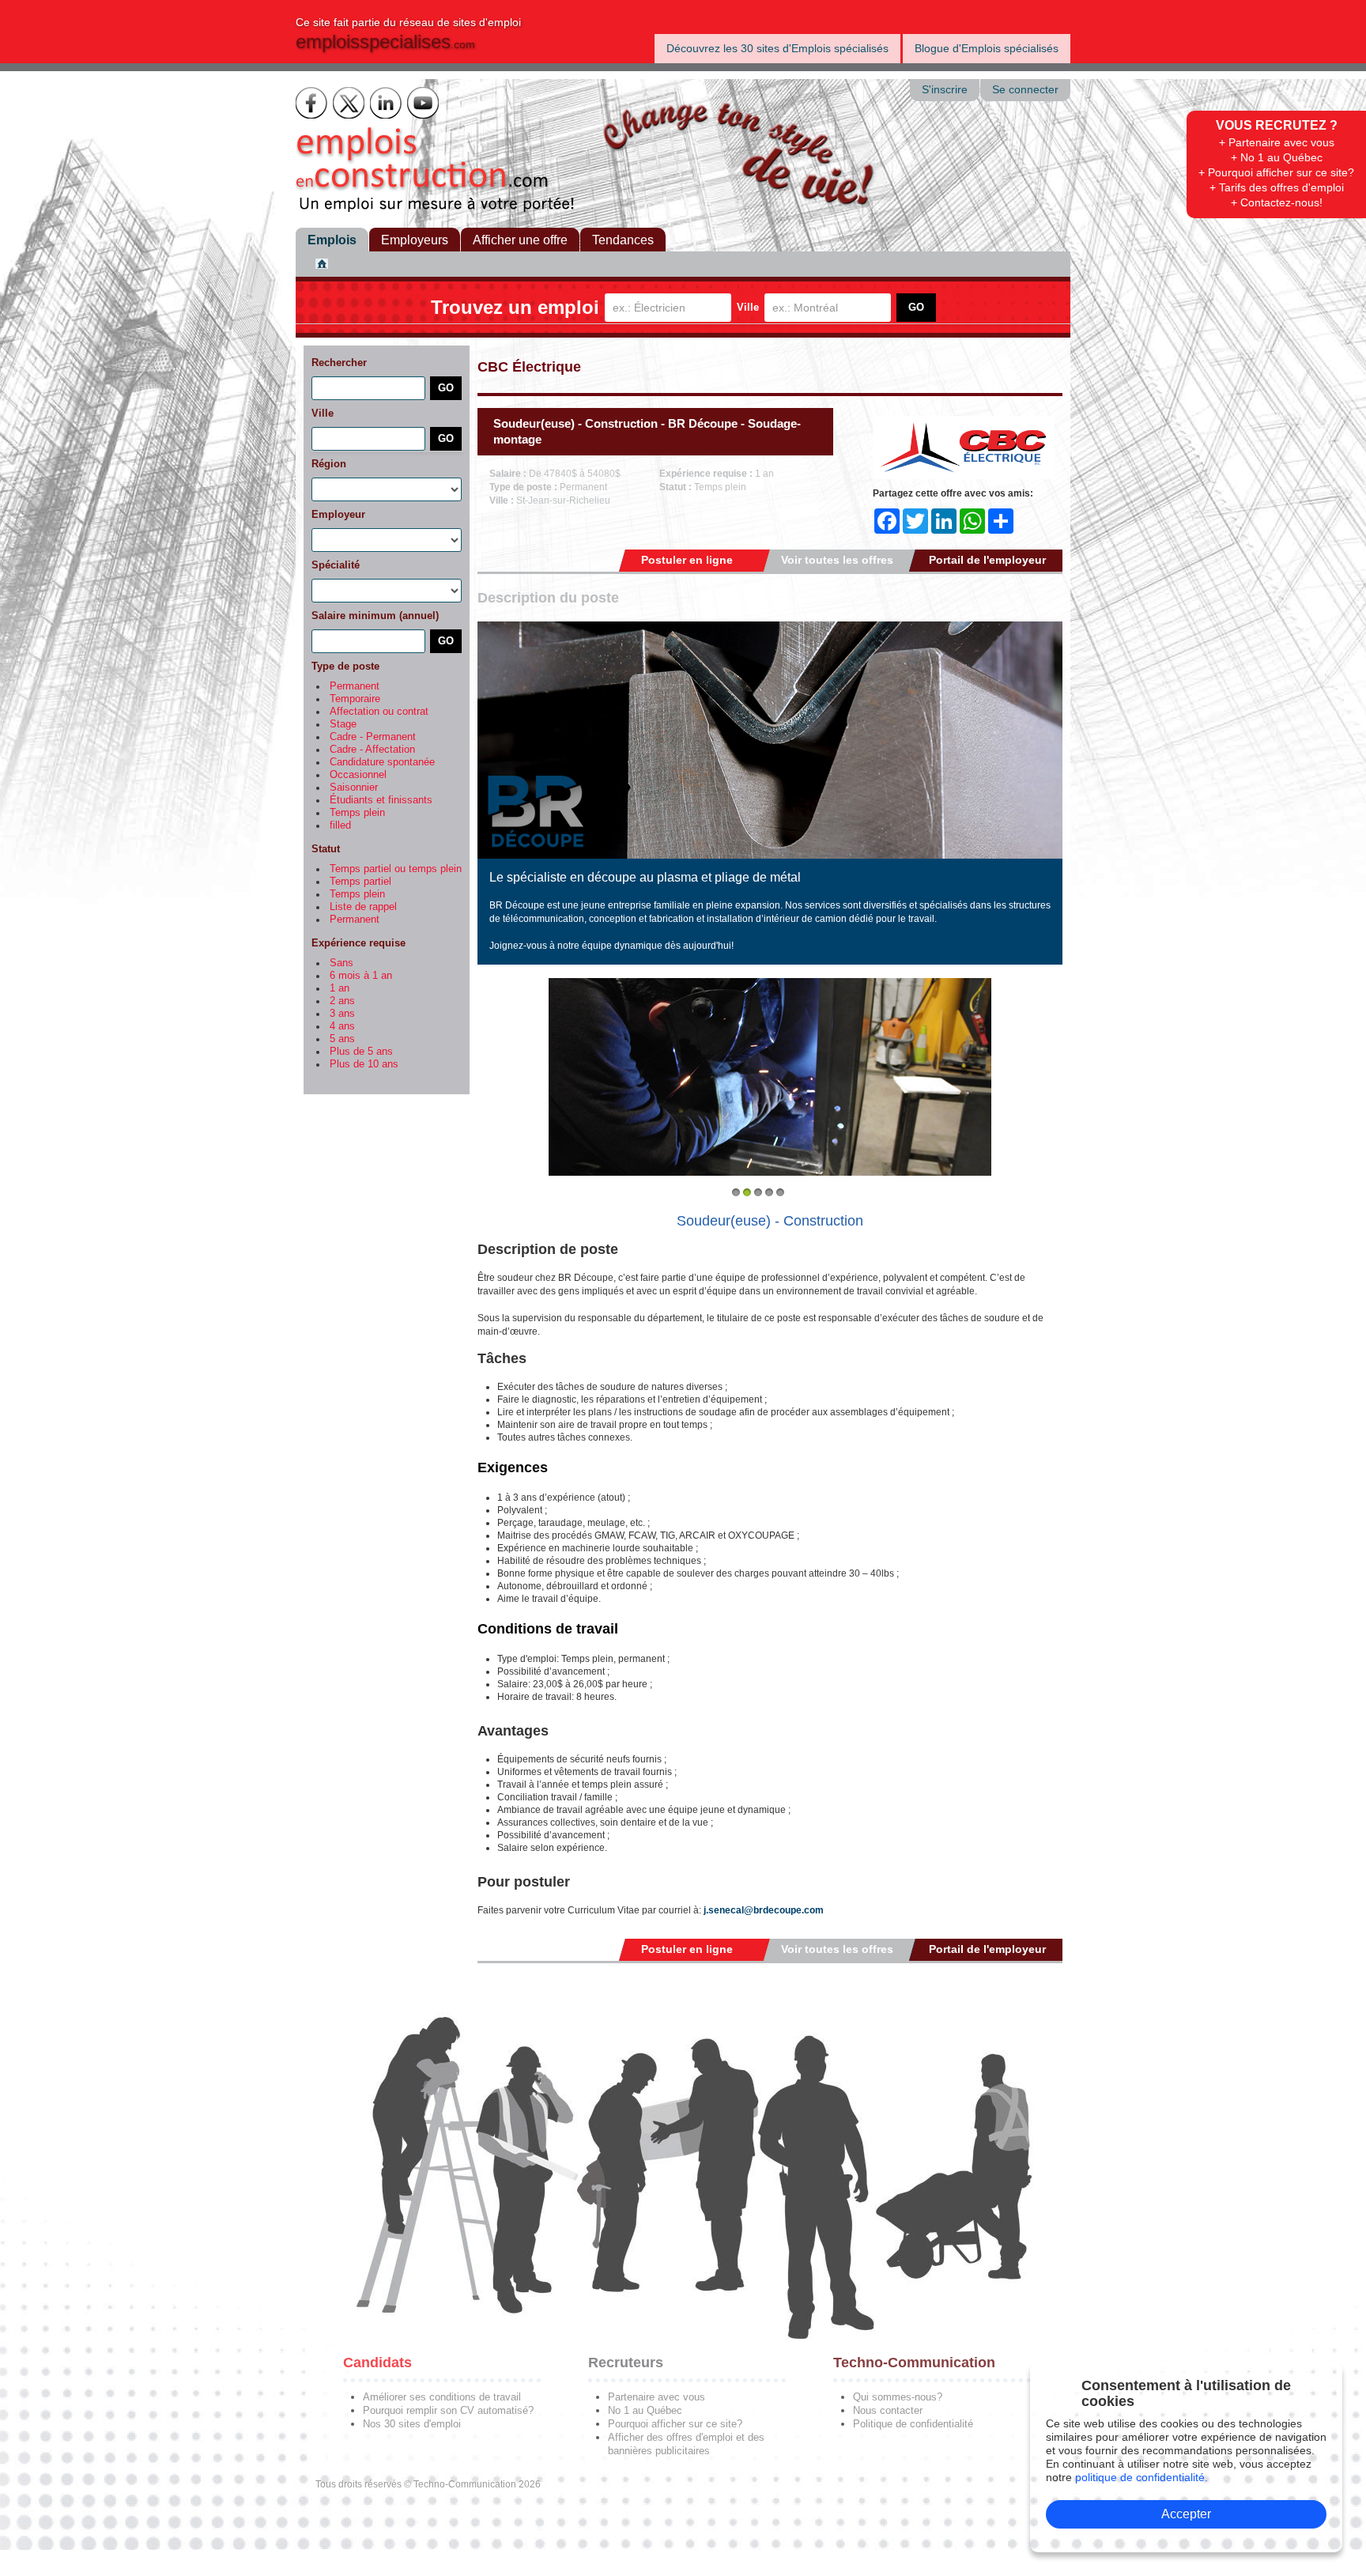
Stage (343, 724)
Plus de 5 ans (361, 1052)
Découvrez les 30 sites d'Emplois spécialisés (777, 48)
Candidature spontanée (382, 762)
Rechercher (339, 363)
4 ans (342, 1026)
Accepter (1186, 2514)
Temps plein (357, 813)
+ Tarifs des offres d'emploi (1277, 187)
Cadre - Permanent (373, 737)
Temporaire (355, 699)
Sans (341, 963)
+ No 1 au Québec (1277, 157)
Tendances (623, 240)
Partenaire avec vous (657, 2397)
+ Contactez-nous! (1277, 202)
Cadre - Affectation (372, 750)
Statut (326, 849)
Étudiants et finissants (381, 800)
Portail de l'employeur (987, 560)
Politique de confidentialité (913, 2424)
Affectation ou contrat (379, 712)
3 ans (342, 1014)
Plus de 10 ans (364, 1064)
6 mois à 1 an (361, 976)
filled (340, 825)
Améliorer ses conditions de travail (442, 2397)
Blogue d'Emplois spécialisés (987, 48)
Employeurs (415, 240)
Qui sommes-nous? (898, 2397)
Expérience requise (358, 943)
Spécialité (336, 565)
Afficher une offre (520, 240)
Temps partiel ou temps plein (396, 869)
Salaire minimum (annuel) (375, 616)
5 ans (342, 1039)
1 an (340, 988)
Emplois (332, 240)
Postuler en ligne (687, 560)
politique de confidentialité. (1141, 2477)
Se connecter (1025, 90)
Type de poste (345, 666)
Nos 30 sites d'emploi (412, 2424)
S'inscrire (945, 90)
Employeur (338, 514)
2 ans (342, 1001)
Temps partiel (360, 882)
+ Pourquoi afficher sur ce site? (1276, 172)
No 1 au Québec (645, 2410)
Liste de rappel (363, 907)
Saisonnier (354, 788)
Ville (748, 307)
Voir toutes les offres (837, 560)
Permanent (355, 686)
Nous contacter (888, 2410)
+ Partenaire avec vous (1277, 142)
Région (329, 464)
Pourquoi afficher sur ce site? (675, 2424)
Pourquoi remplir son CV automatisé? (448, 2410)
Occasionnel (358, 775)
